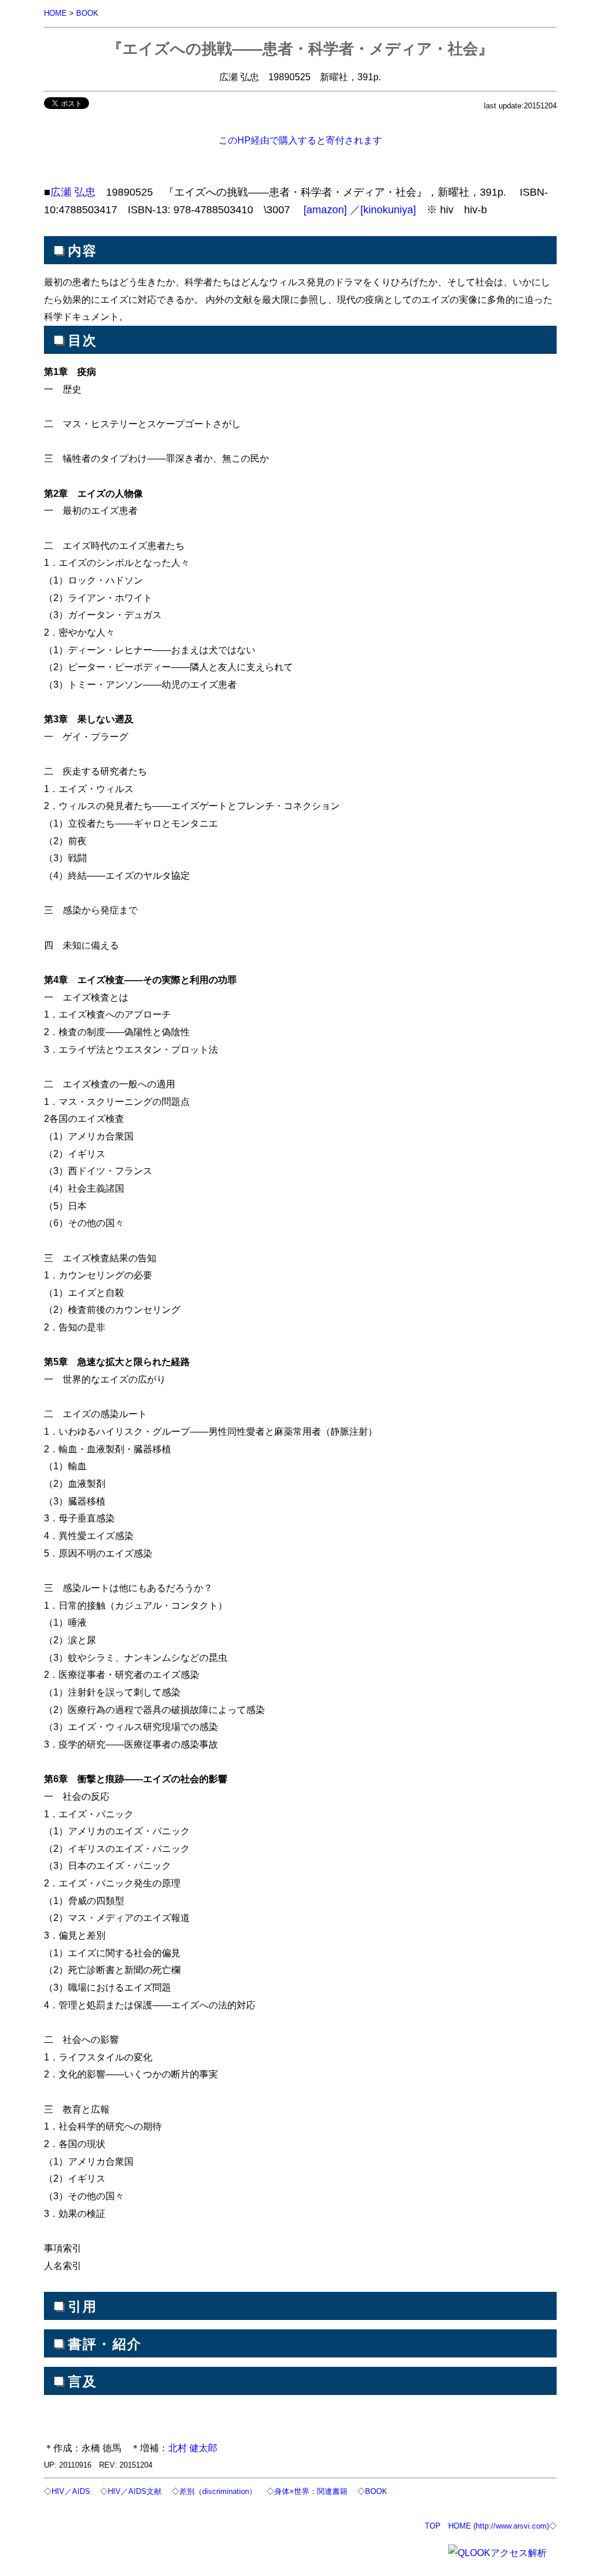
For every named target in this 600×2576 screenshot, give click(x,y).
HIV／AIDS (71, 2491)
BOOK (87, 13)
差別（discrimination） (218, 2491)
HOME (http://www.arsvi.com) (499, 2526)
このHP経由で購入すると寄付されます (300, 140)
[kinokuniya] (388, 210)
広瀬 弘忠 (73, 192)
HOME (55, 13)
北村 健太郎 (193, 2448)
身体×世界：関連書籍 (311, 2491)
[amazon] (325, 210)
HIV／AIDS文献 (135, 2491)
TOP (433, 2526)
